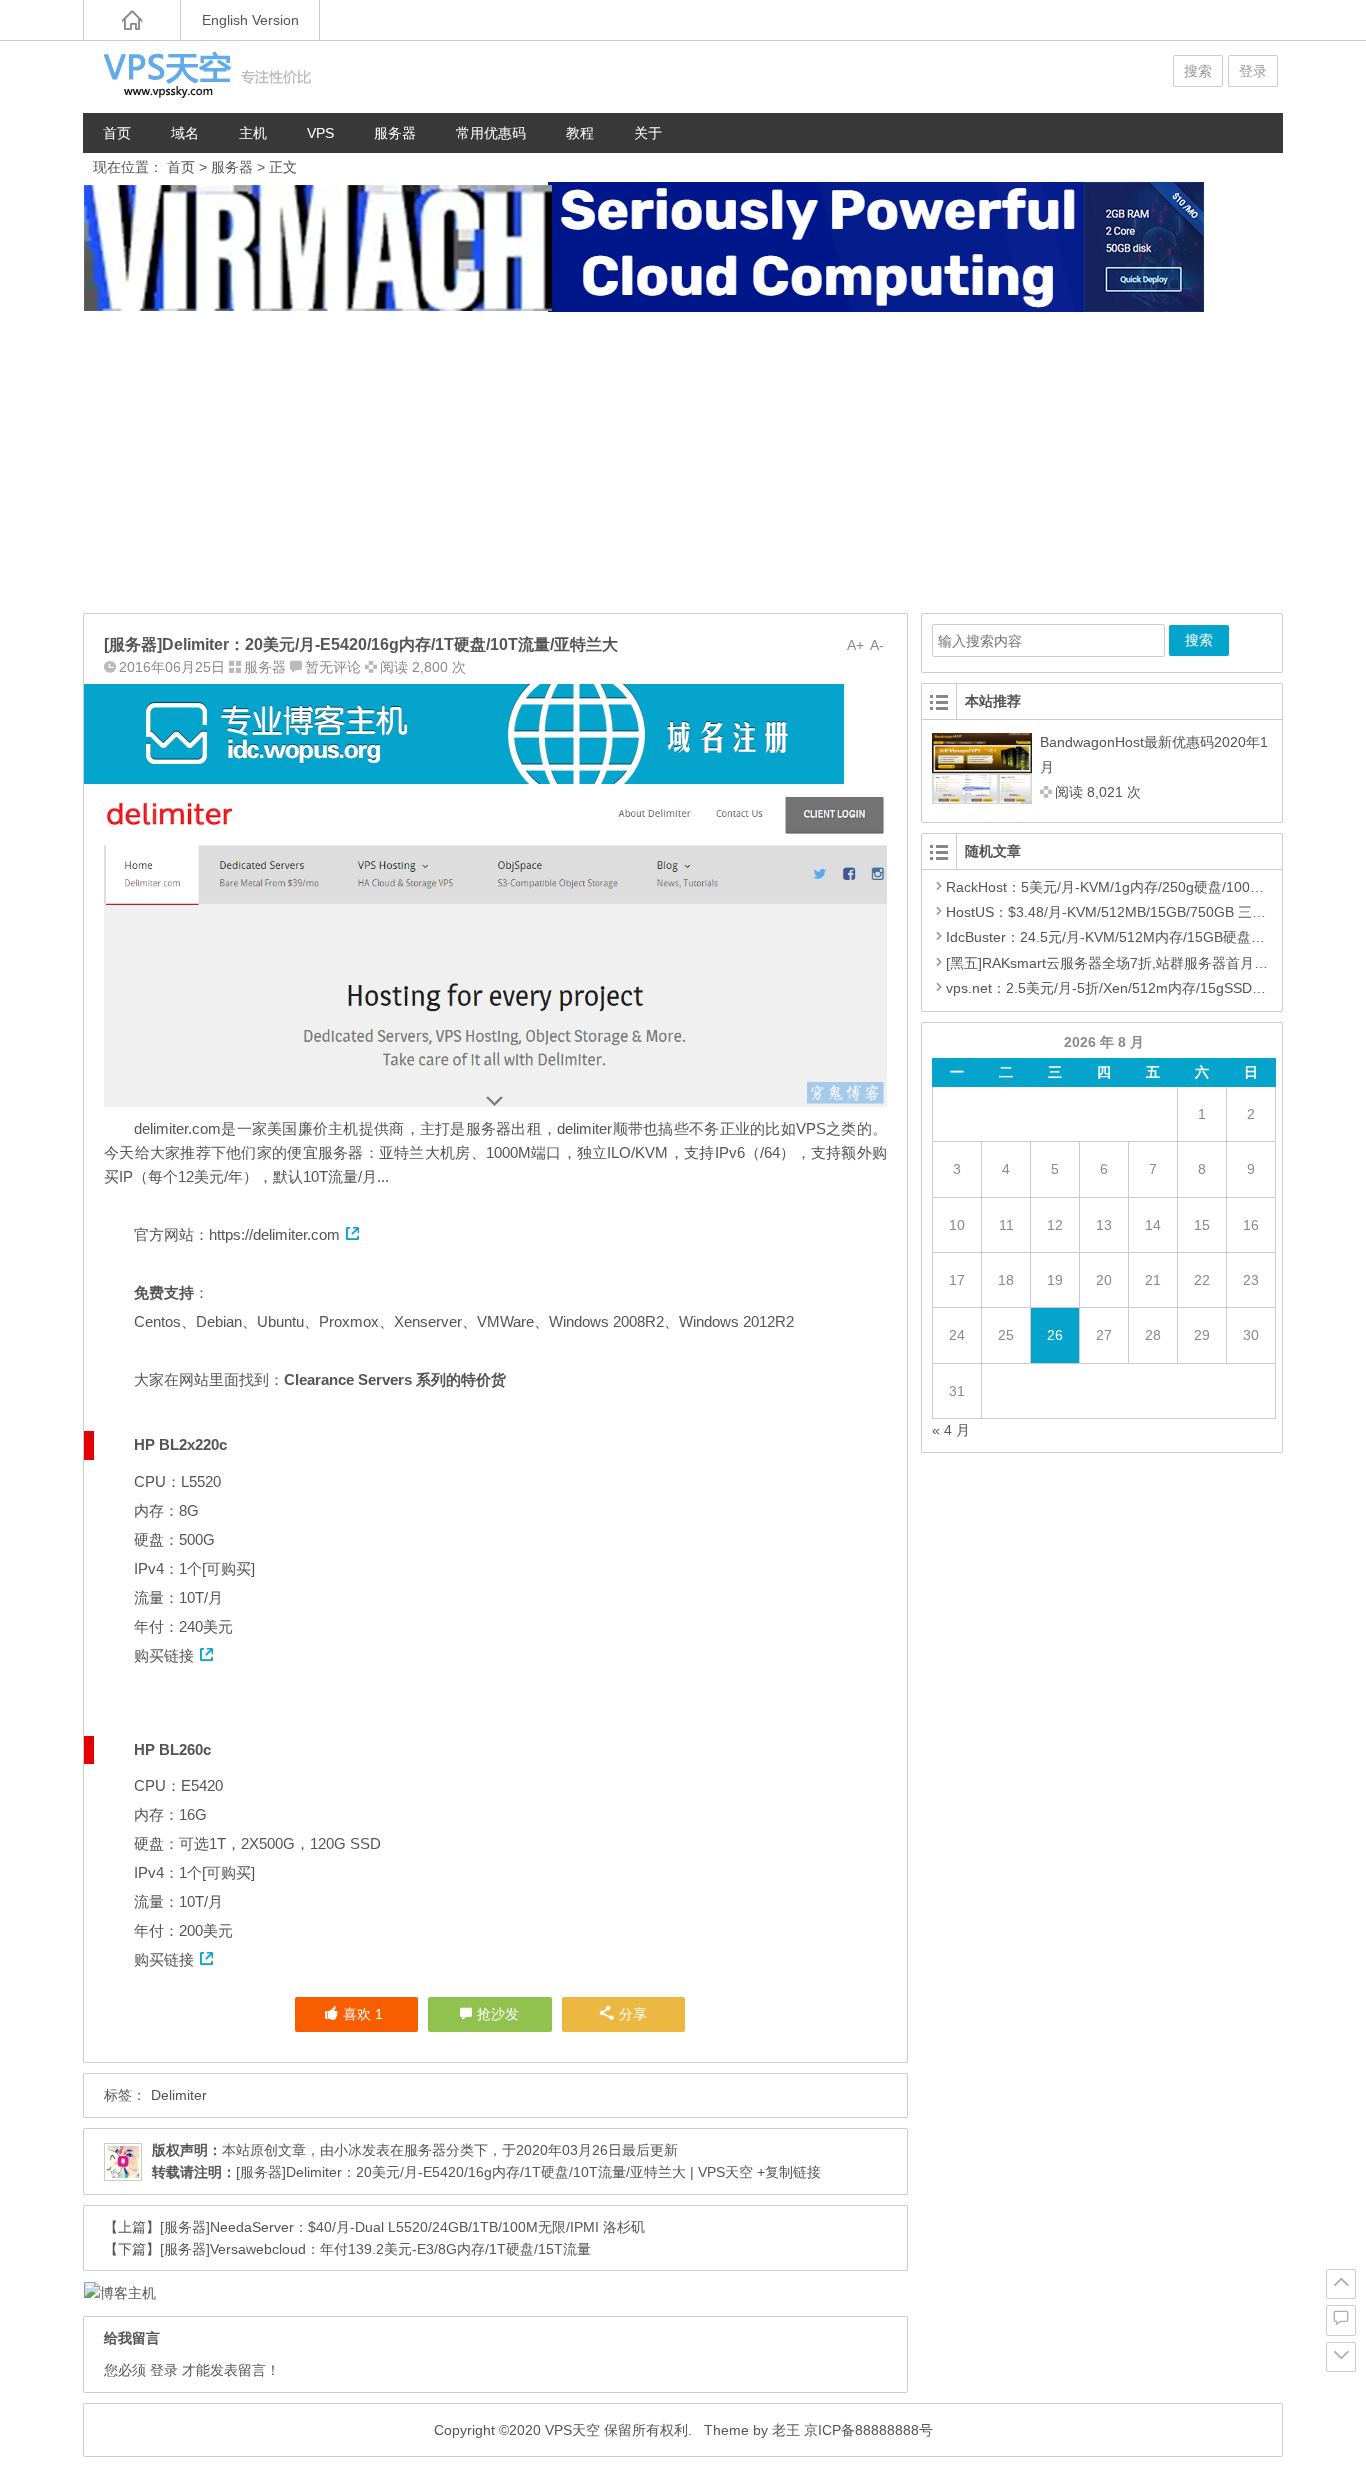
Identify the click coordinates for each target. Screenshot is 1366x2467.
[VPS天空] (203, 76)
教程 (580, 133)
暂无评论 (333, 667)
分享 (633, 2014)
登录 (1253, 71)
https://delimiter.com (274, 1234)
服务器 (395, 133)
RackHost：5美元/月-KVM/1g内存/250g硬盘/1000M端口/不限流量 (1152, 887)
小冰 (348, 2150)
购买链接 (164, 1655)
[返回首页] (132, 20)
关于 (648, 133)
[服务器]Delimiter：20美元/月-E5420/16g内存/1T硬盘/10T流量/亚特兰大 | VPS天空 (494, 2172)
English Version (250, 20)
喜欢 (363, 2014)
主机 (253, 133)
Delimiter (179, 2095)
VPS (320, 133)
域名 (185, 133)
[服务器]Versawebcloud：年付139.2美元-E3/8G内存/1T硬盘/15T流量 (375, 2249)
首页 (117, 133)
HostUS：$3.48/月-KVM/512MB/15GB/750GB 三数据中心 (1127, 912)
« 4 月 (951, 1430)
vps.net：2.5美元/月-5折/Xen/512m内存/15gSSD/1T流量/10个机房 (1154, 988)
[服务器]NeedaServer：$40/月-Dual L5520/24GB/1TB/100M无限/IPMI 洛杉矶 (402, 2227)
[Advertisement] (683, 463)
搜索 (1198, 71)
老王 (786, 2430)
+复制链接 (787, 2172)
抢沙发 (498, 2014)
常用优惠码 (491, 133)
